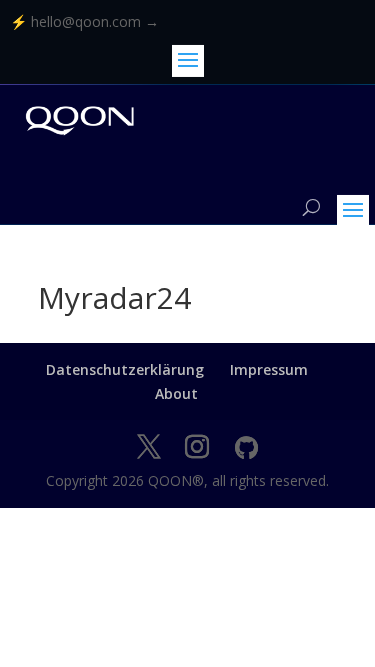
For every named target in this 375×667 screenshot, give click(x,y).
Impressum (269, 369)
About (176, 393)
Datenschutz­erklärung (125, 369)
